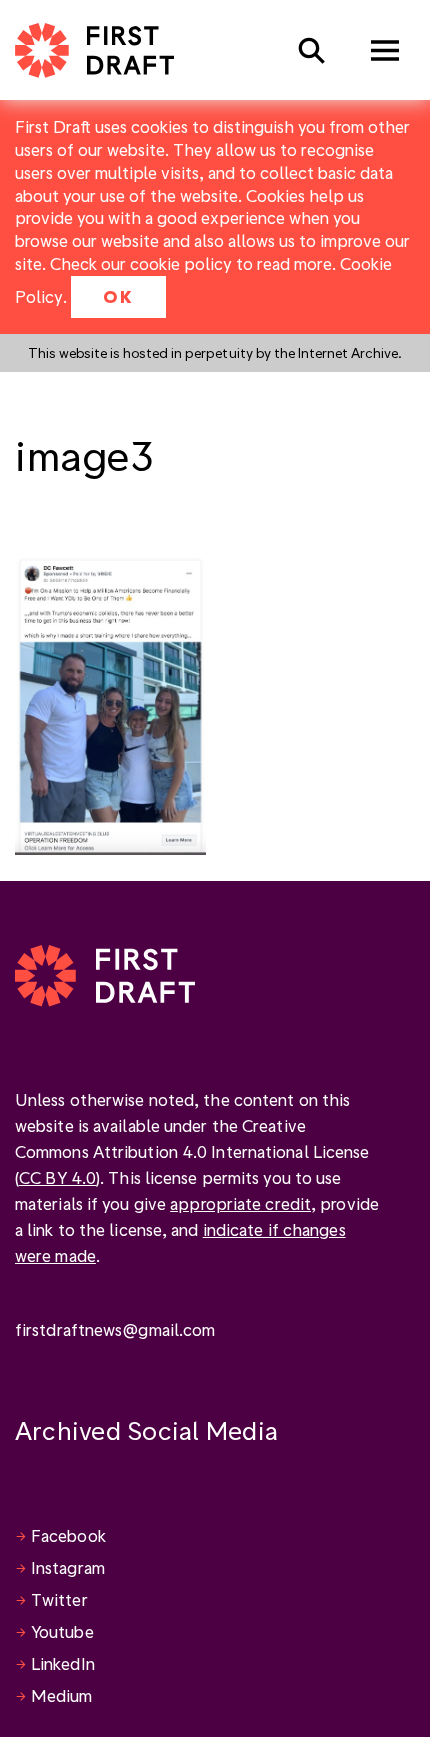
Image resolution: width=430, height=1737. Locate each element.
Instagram (68, 1567)
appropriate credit (240, 1203)
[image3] (110, 702)
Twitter (59, 1599)
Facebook (68, 1535)
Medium (62, 1695)
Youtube (62, 1631)
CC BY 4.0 (57, 1177)
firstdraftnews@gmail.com (115, 1329)
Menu (385, 50)
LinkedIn (63, 1663)
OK (118, 296)
